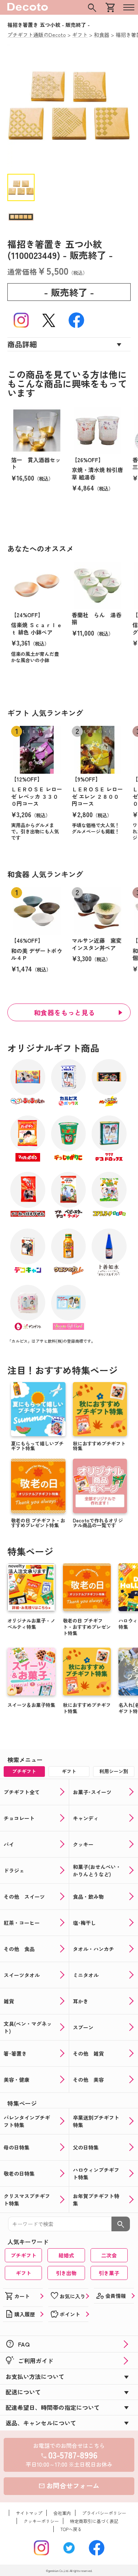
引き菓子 (109, 2273)
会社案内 (62, 2513)
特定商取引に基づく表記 (94, 2521)
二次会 (109, 2255)
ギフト (24, 2273)
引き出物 (66, 2273)
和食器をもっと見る (65, 1012)
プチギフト (24, 2255)
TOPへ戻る (71, 2529)
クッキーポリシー (41, 2521)
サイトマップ (29, 2513)
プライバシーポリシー (104, 2513)
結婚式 (66, 2255)
